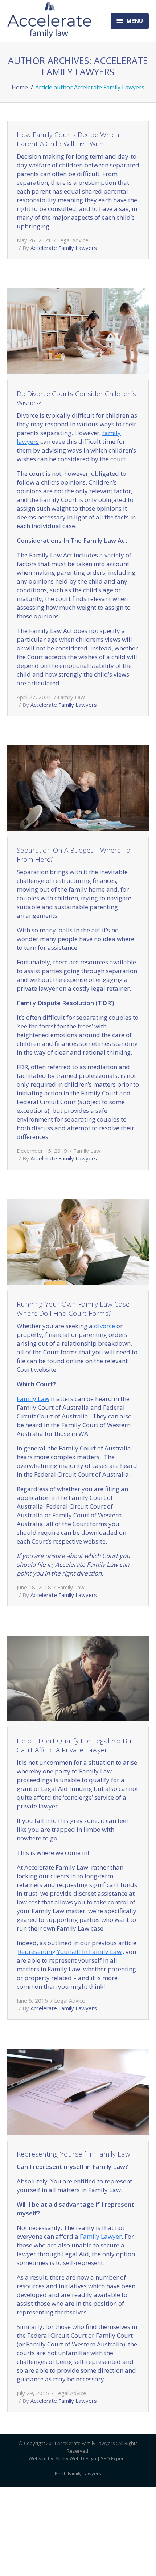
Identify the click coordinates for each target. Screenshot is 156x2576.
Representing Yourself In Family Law (70, 1952)
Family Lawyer (101, 2236)
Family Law (71, 697)
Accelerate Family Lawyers (95, 66)
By (60, 248)
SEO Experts (114, 2458)
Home (20, 87)
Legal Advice (73, 240)
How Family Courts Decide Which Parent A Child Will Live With (68, 139)
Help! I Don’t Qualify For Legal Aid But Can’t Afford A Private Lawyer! (75, 1745)
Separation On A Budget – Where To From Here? (73, 855)
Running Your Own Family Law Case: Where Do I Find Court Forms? (74, 1309)
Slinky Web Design (76, 2458)
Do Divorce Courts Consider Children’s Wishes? (76, 398)
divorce (104, 1326)
